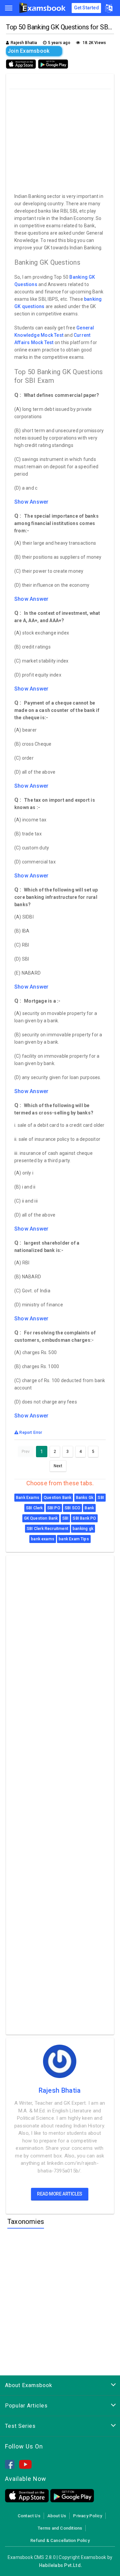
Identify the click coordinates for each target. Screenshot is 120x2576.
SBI (101, 1498)
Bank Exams (28, 1498)
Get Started (86, 8)
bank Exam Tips (74, 1539)
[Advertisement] (61, 139)
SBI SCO (72, 1508)
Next (58, 1466)
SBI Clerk (34, 1508)
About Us (57, 2516)
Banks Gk (85, 1498)
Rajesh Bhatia (60, 2090)
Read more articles (60, 2194)
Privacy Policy (87, 2516)
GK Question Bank (41, 1518)
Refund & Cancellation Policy (60, 2540)
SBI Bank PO (84, 1518)
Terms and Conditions (60, 2528)
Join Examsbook (28, 51)
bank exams (43, 1539)
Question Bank (57, 1498)
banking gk (83, 1529)
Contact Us (29, 2516)
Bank (89, 1508)
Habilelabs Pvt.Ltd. (60, 2565)
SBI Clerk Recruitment (47, 1529)
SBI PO (54, 1508)
